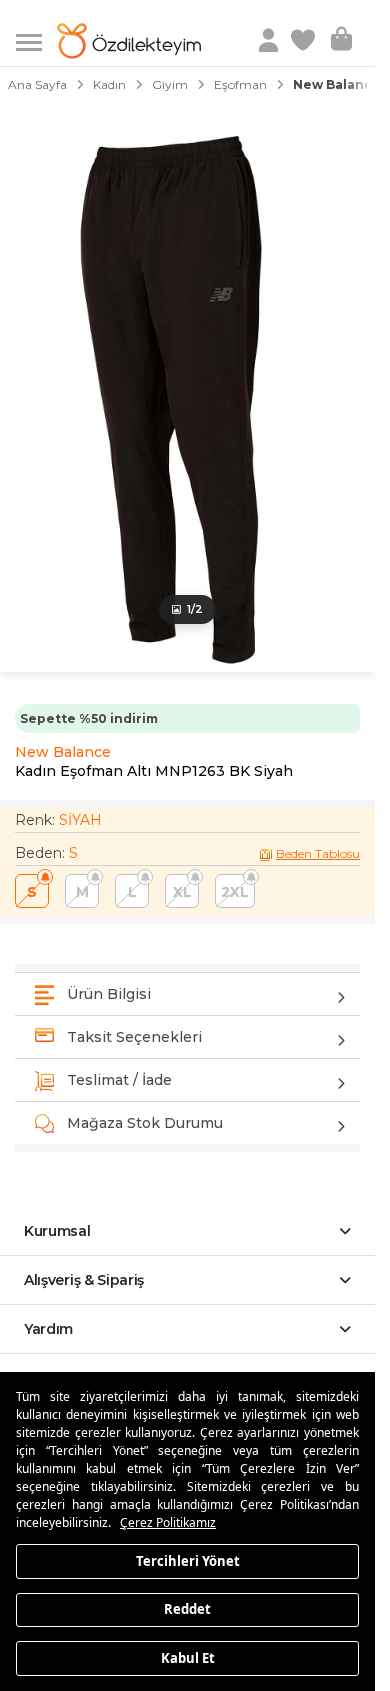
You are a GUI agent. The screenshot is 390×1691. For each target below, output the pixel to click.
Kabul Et (188, 1657)
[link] (305, 41)
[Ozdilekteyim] (129, 41)
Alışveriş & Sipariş (84, 1280)
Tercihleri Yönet (188, 1560)
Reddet (187, 1609)
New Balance (63, 752)
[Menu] (36, 40)
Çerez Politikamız (168, 1522)
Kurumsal (57, 1231)
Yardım (48, 1329)
